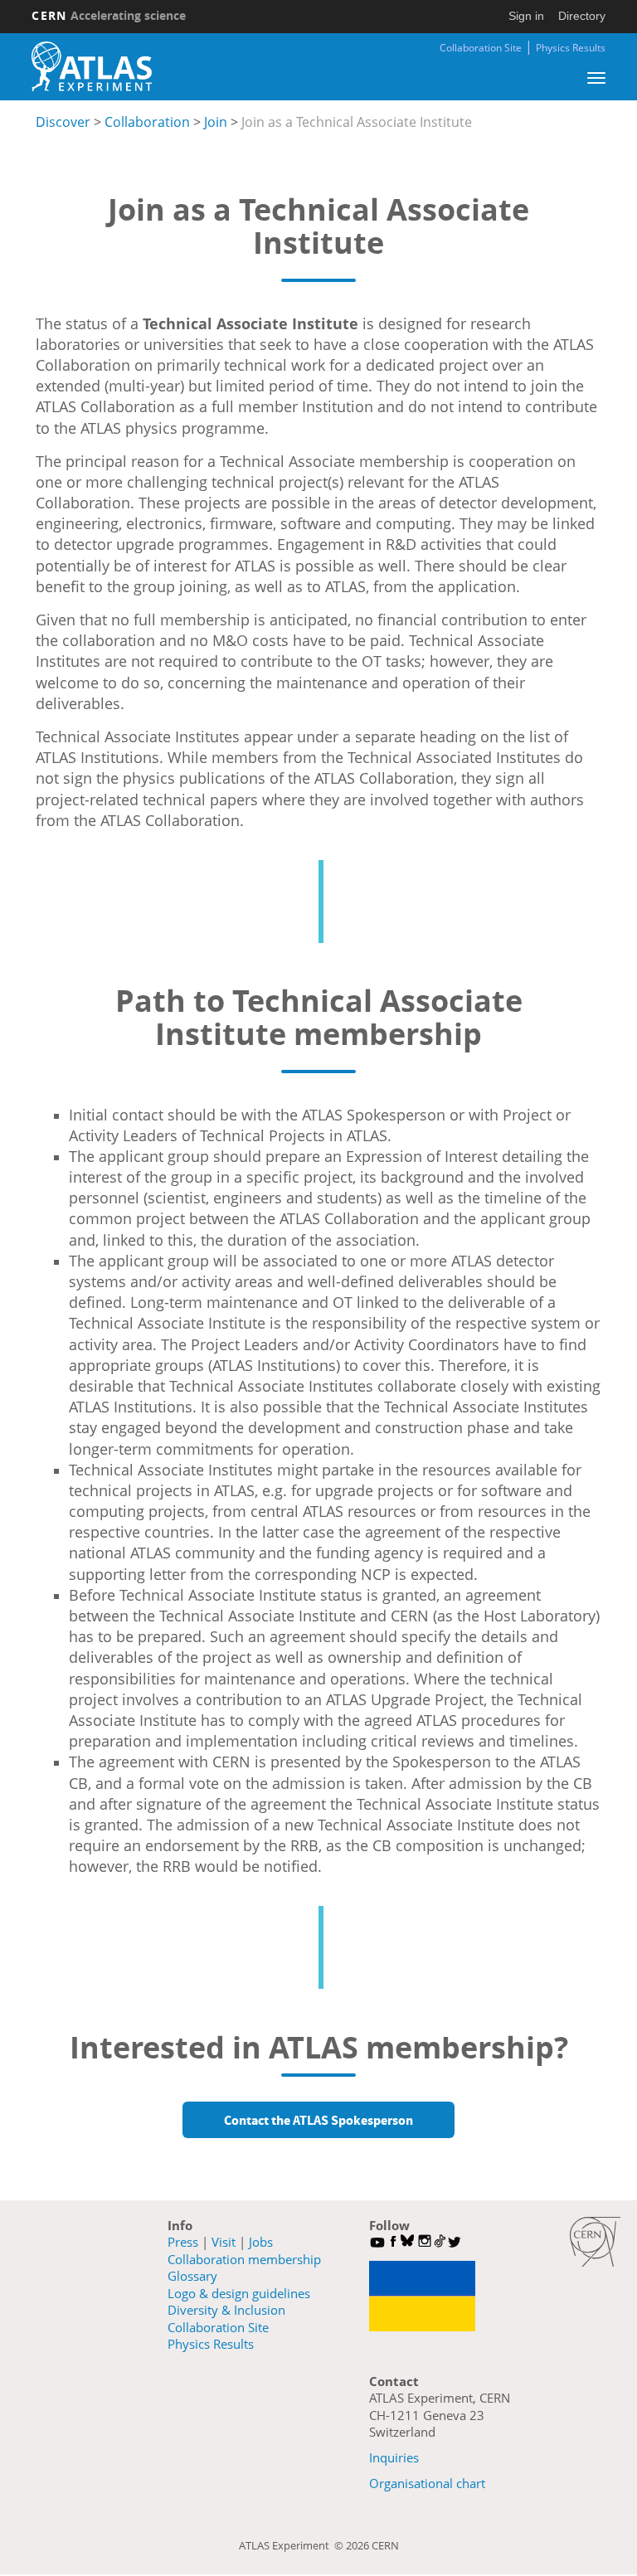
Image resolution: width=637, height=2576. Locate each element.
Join (216, 122)
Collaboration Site (481, 48)
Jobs (261, 2242)
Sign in (526, 16)
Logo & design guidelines (239, 2293)
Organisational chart (427, 2483)
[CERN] (595, 2242)
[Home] (91, 66)
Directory (582, 16)
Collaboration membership (244, 2259)
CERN (109, 15)
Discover (63, 122)
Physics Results (571, 48)
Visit (224, 2242)
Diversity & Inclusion (226, 2310)
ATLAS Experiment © (292, 2545)
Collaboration (147, 122)
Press (183, 2242)
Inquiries (394, 2457)
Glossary (192, 2276)
